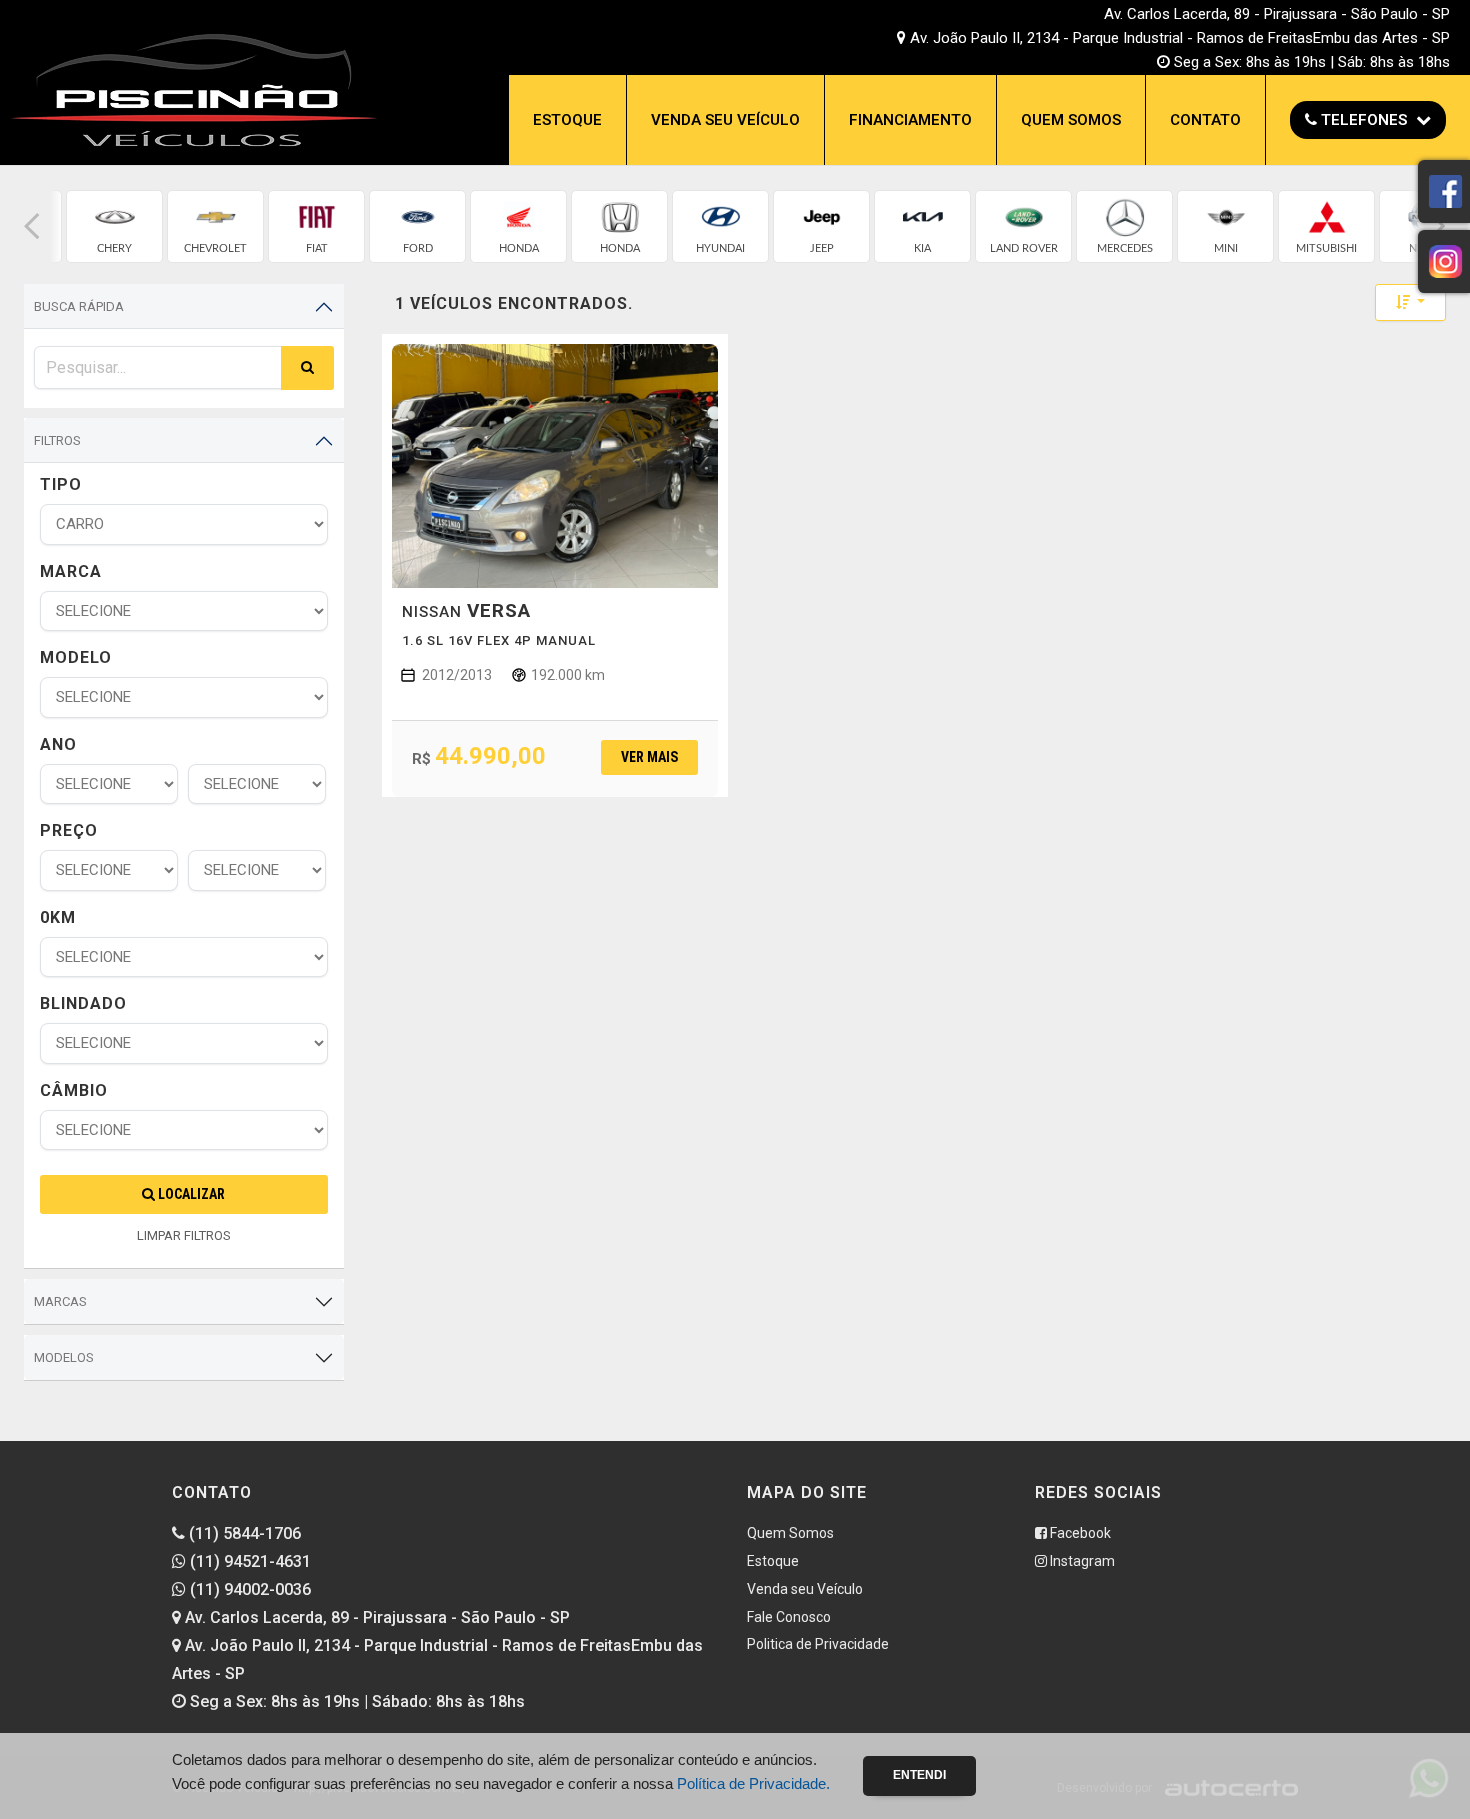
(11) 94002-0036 (248, 1589)
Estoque (567, 120)
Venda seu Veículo (725, 120)
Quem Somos (1071, 120)
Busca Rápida (79, 306)
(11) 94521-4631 (248, 1561)
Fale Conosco (789, 1617)
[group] (114, 226)
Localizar (190, 1194)
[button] (32, 226)
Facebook (1079, 1533)
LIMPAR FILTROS (184, 1235)
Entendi (919, 1775)
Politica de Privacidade (818, 1644)
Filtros (57, 440)
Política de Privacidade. (753, 1783)
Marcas (60, 1301)
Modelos (64, 1357)
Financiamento (910, 120)
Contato (1205, 120)
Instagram (1081, 1561)
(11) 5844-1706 (243, 1533)
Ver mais (649, 757)
